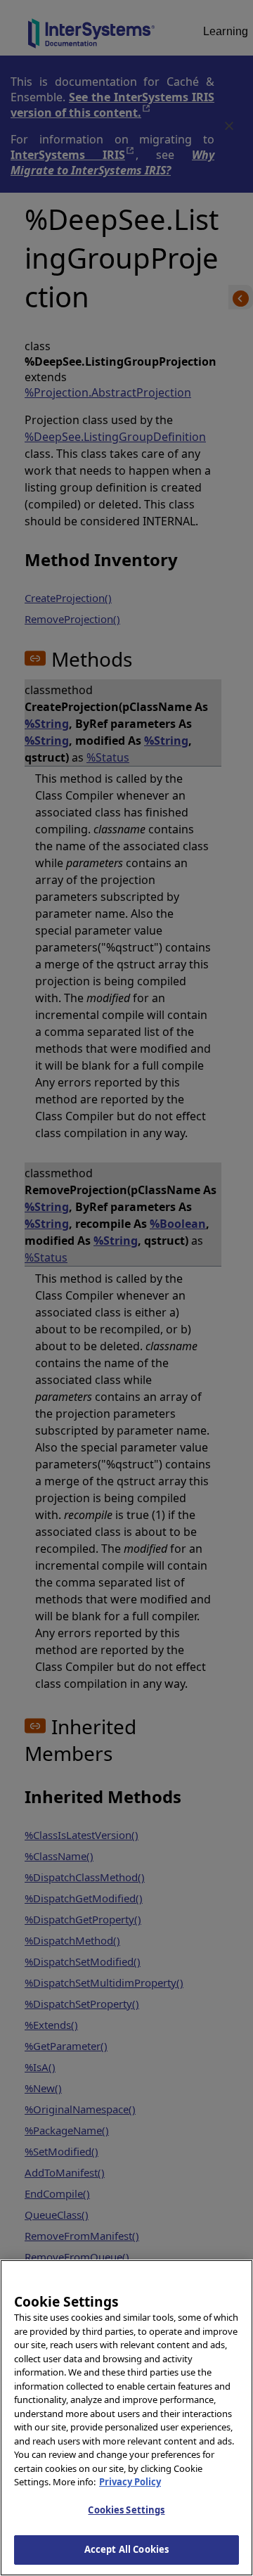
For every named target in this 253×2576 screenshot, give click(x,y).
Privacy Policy (130, 2482)
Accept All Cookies (126, 2549)
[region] (126, 2418)
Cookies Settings (126, 2510)
